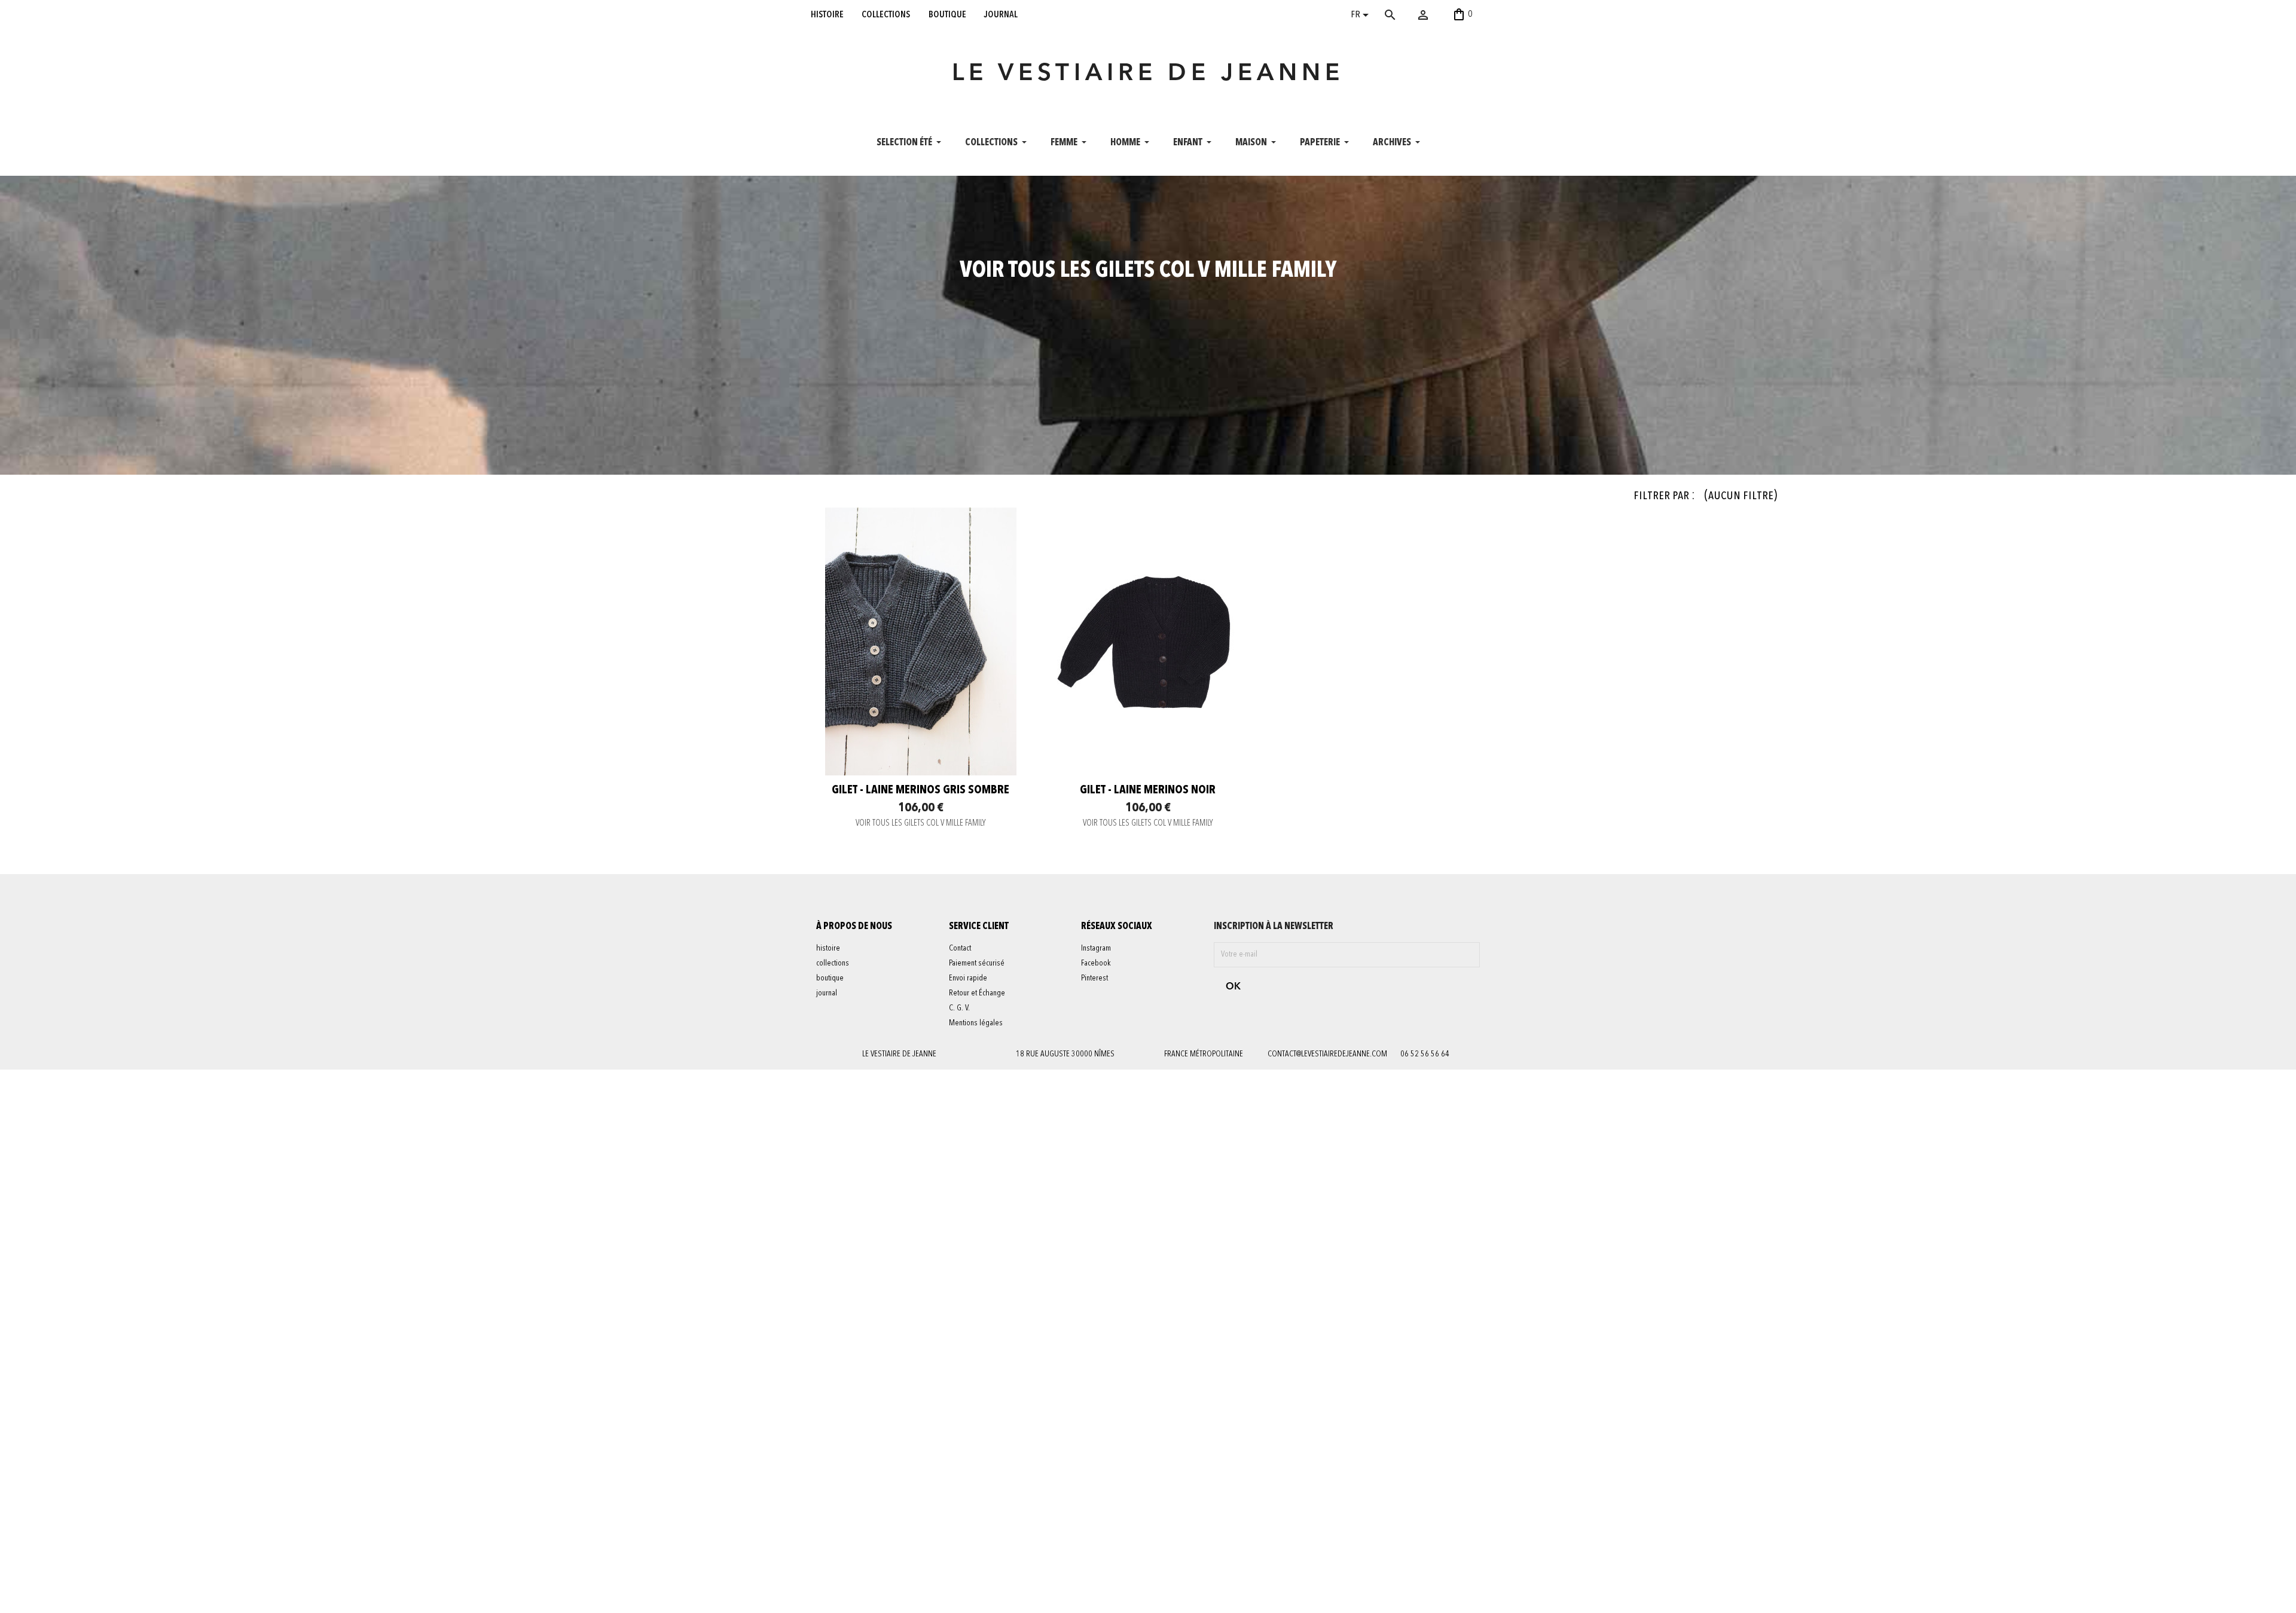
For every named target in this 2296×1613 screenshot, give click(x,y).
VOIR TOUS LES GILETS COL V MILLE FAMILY (921, 824)
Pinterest (1094, 978)
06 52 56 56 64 (1425, 1054)
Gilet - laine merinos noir (1148, 790)
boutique (947, 14)
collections (886, 14)
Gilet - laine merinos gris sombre (920, 790)
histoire (827, 14)
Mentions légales (976, 1023)
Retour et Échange (977, 993)
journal (1001, 14)
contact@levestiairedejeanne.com (1327, 1054)
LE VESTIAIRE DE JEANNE (1148, 74)
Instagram (1096, 948)
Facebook (1096, 963)
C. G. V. (959, 1008)
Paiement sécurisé (977, 963)
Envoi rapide (968, 978)
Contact (960, 948)
